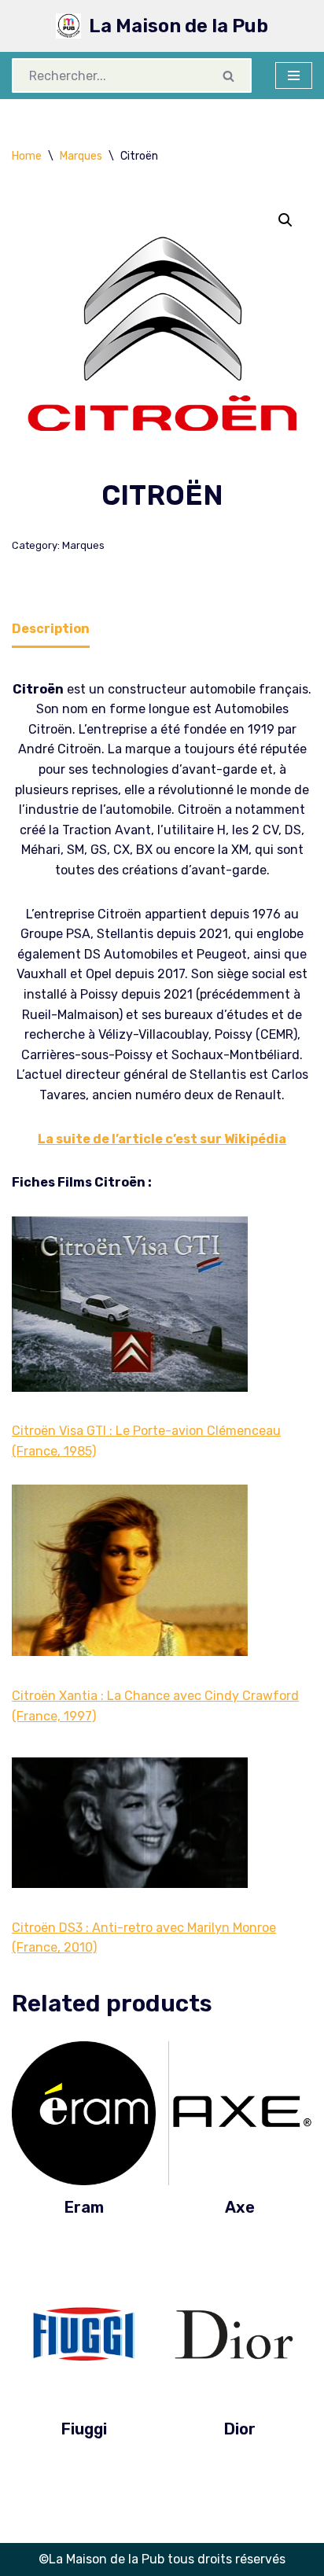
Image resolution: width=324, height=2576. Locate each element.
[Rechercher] (230, 75)
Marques (81, 156)
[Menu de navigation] (294, 75)
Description (51, 629)
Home (27, 156)
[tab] (51, 630)
